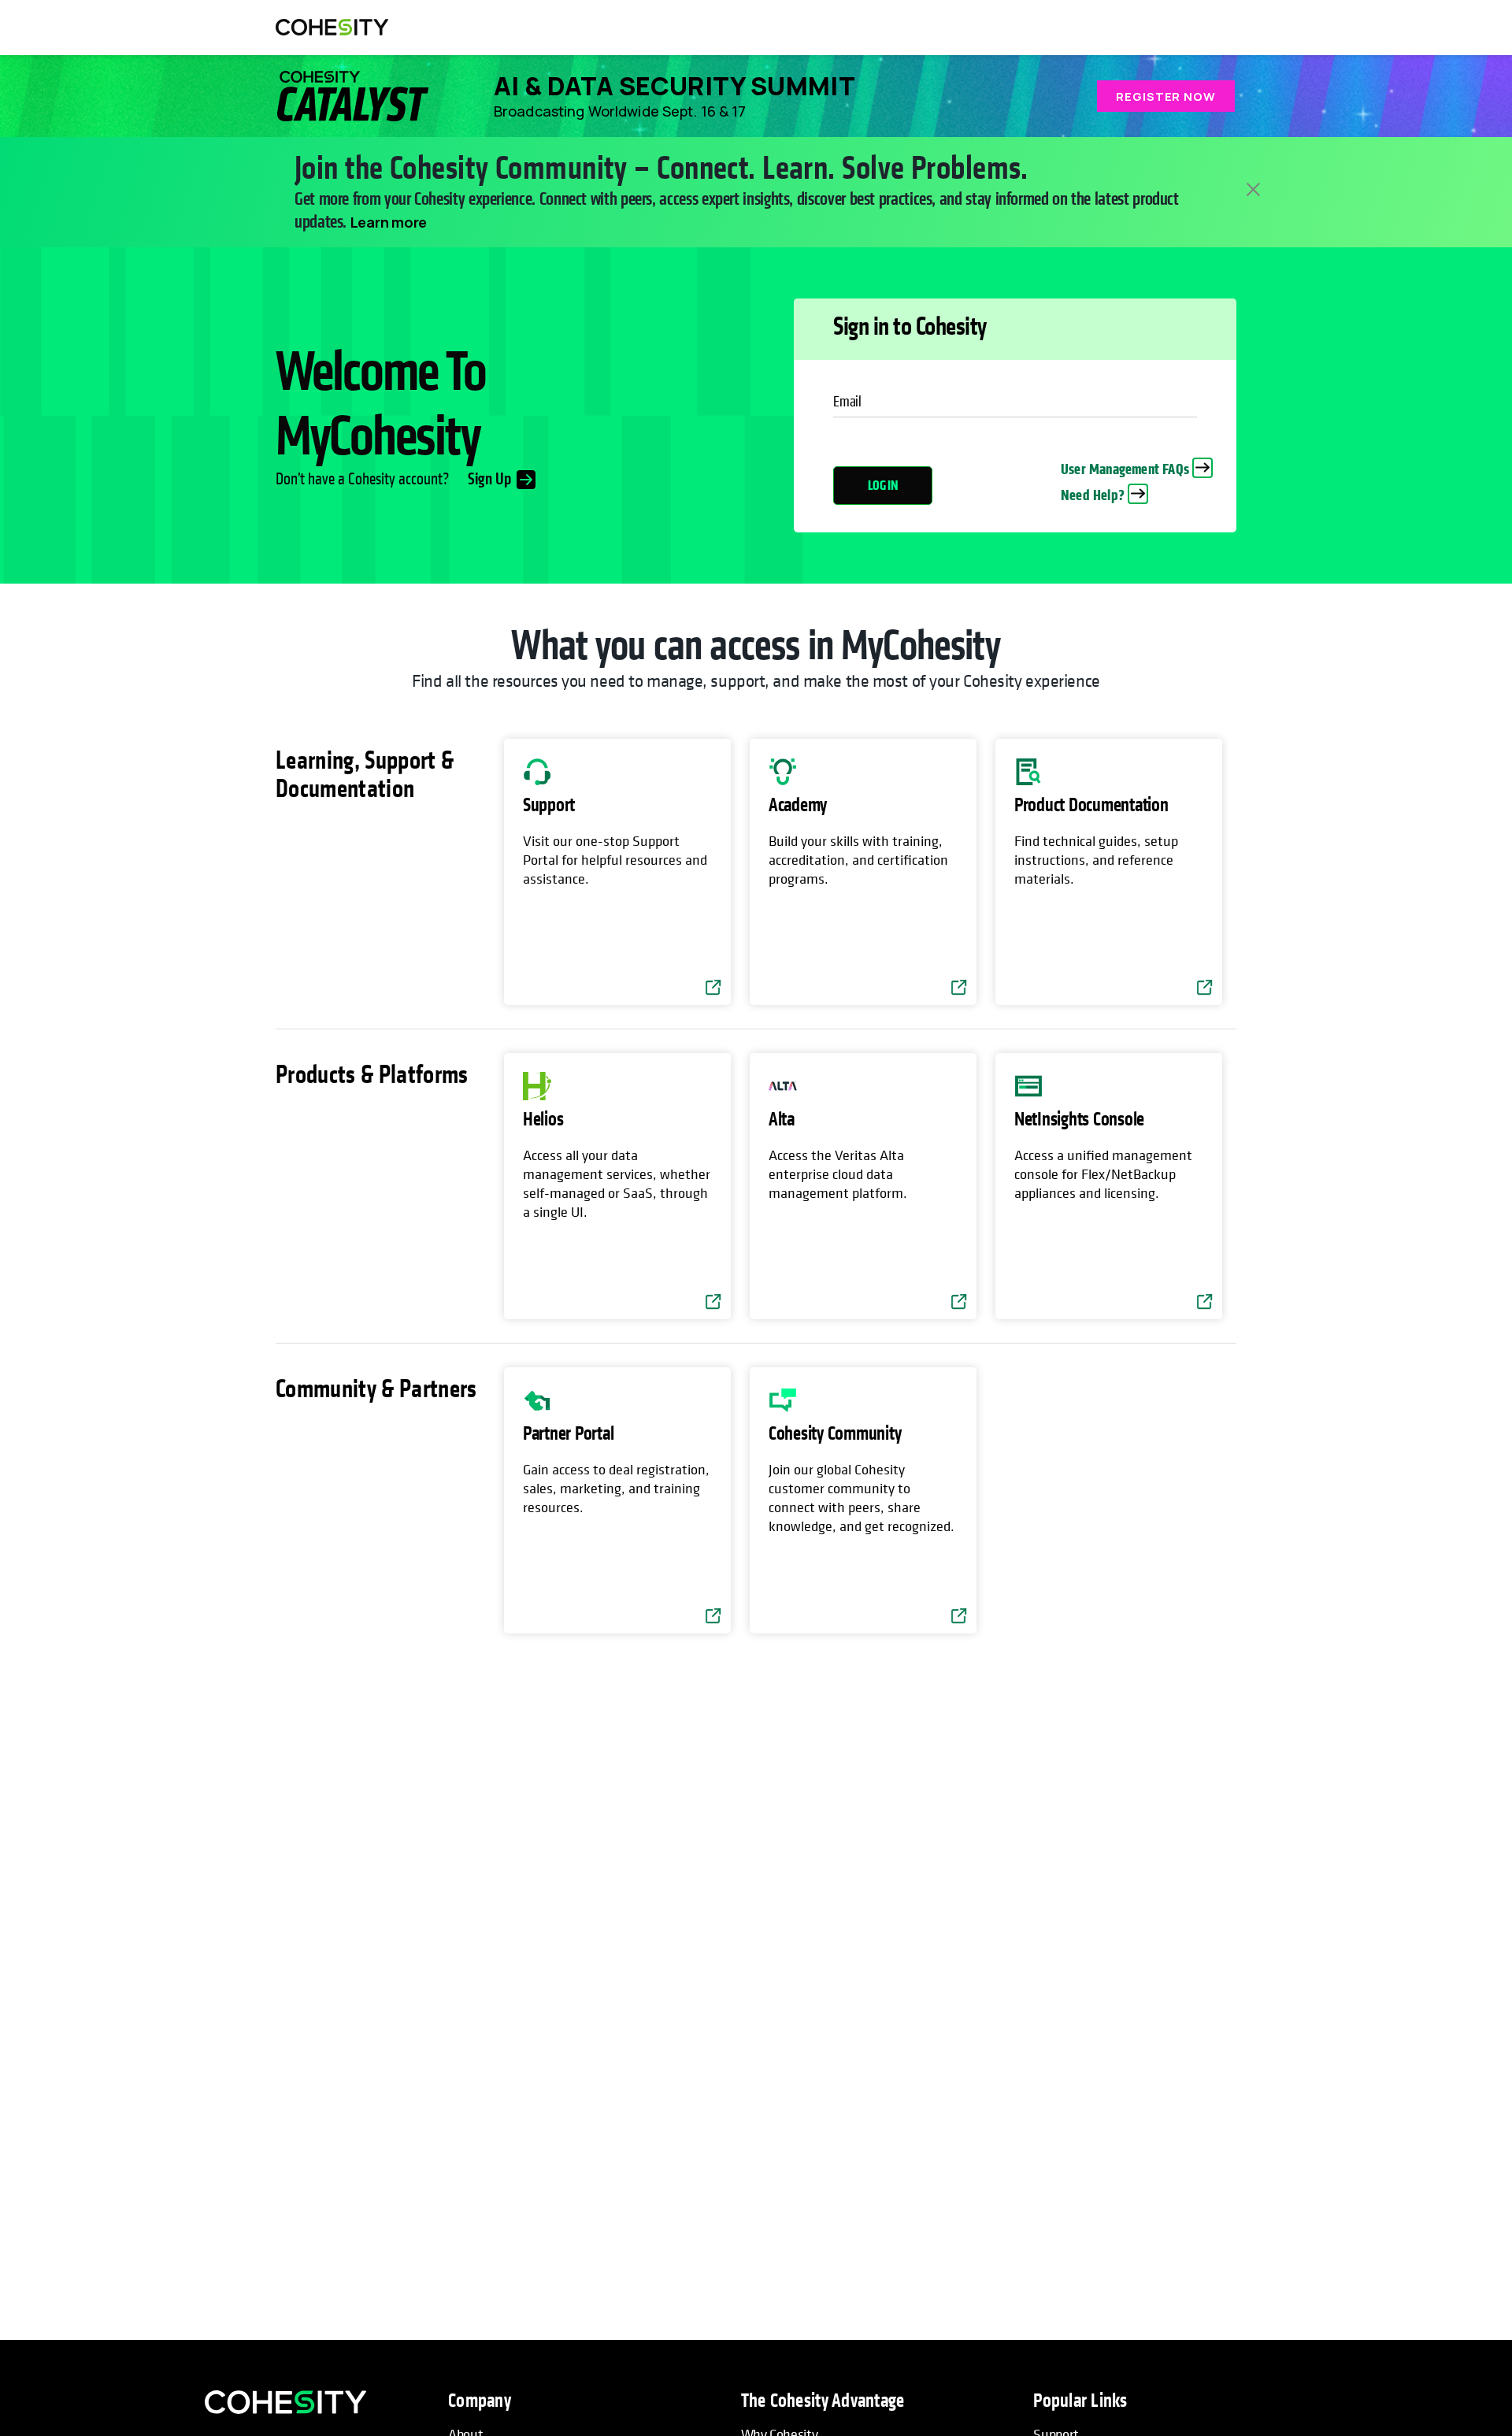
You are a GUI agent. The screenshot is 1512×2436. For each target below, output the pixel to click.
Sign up (490, 480)
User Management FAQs (1125, 469)
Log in (883, 486)
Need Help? (1093, 495)
